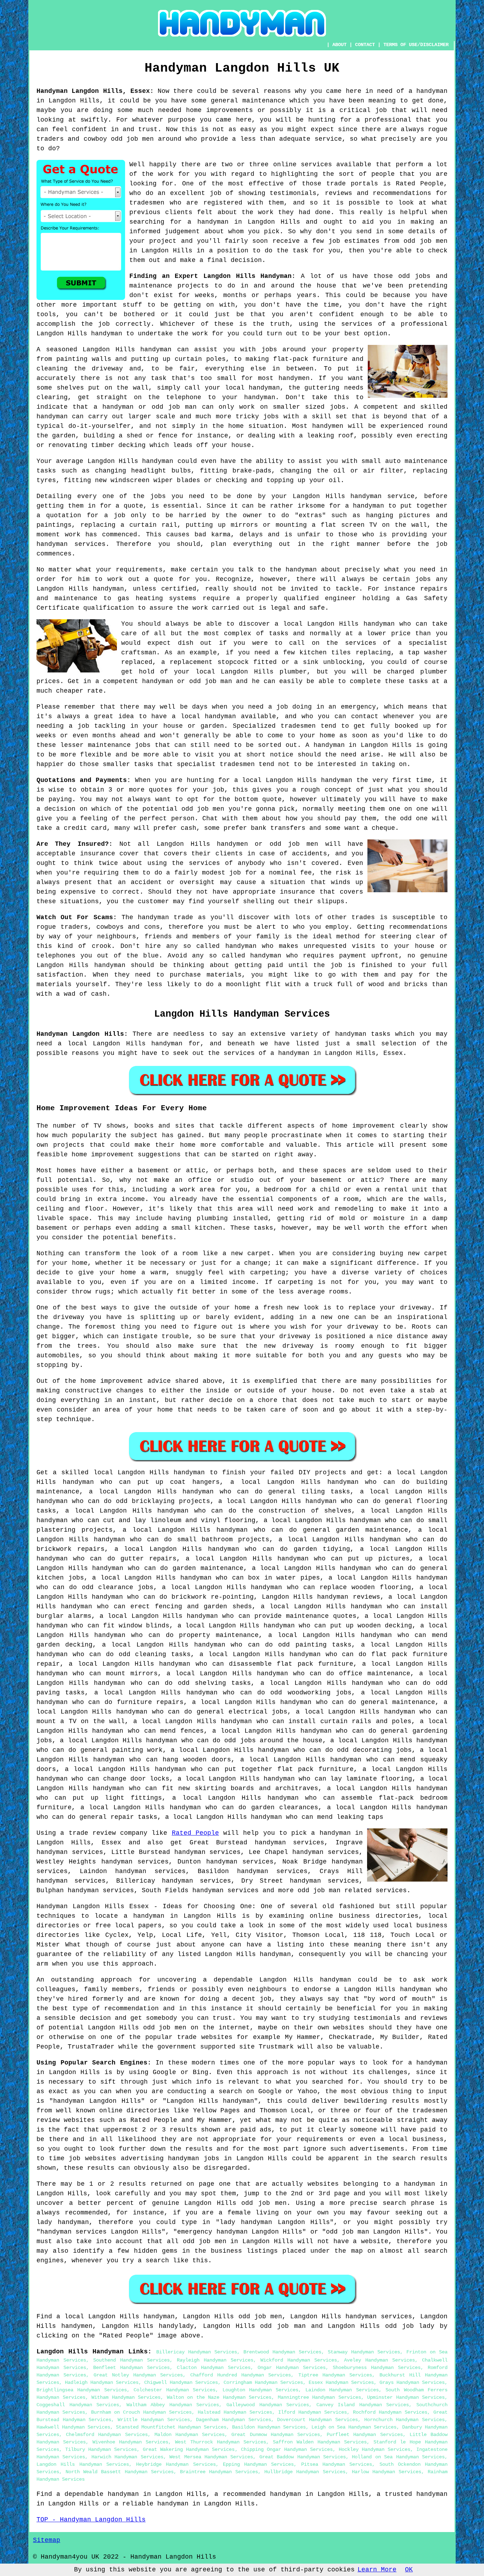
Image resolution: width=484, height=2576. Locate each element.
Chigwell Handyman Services (181, 2382)
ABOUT (339, 45)
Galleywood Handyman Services (268, 2405)
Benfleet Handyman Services (131, 2368)
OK (409, 2570)
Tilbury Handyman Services (101, 2449)
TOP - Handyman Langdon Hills (91, 2520)
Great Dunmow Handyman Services (276, 2435)
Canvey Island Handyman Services (363, 2405)
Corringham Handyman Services (263, 2382)
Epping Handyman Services (258, 2464)
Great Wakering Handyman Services (189, 2449)
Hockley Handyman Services (375, 2449)
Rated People (195, 1833)
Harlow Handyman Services (387, 2472)
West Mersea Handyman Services (211, 2457)
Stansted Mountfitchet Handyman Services (171, 2427)
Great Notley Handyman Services (138, 2375)
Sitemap (47, 2540)
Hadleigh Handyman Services (102, 2382)
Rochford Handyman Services (390, 2412)
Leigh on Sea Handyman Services (354, 2427)
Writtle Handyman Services (154, 2420)
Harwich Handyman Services (127, 2457)
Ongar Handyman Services (292, 2368)
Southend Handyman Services (131, 2360)
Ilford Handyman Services (313, 2412)
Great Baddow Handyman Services (303, 2457)
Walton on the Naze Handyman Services (219, 2397)
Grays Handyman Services (412, 2382)
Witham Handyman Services (126, 2397)
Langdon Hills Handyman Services (83, 2464)
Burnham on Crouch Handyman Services (141, 2412)
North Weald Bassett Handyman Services (120, 2472)
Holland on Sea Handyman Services (398, 2457)
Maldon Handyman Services (190, 2435)
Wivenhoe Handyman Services (130, 2442)
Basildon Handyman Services (269, 2427)
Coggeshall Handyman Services (78, 2405)
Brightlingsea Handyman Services (82, 2390)
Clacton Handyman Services (214, 2368)
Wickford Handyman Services (299, 2360)
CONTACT (365, 45)
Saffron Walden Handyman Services (320, 2442)
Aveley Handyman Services (379, 2360)
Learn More (377, 2570)
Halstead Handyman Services (235, 2412)
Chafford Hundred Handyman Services (241, 2375)
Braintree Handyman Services (219, 2472)
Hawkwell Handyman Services (73, 2427)
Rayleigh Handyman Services (215, 2360)
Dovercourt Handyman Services (317, 2420)
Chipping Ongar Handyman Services (287, 2449)
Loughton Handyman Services (261, 2390)
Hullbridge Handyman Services (305, 2472)
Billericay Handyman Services (197, 2352)
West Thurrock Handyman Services (221, 2442)
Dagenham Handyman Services (233, 2420)
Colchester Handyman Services (175, 2390)
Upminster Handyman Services (406, 2397)
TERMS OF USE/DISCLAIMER (416, 45)
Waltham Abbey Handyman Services (173, 2405)
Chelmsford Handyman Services (107, 2435)
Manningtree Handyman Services (319, 2397)
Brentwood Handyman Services (282, 2352)
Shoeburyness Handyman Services (377, 2368)
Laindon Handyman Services (342, 2390)
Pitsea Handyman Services (337, 2464)
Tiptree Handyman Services (335, 2375)
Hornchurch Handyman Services (404, 2420)
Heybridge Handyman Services (176, 2464)
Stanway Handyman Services (364, 2352)
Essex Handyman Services (341, 2382)
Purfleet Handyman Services (365, 2435)
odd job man (319, 1890)
